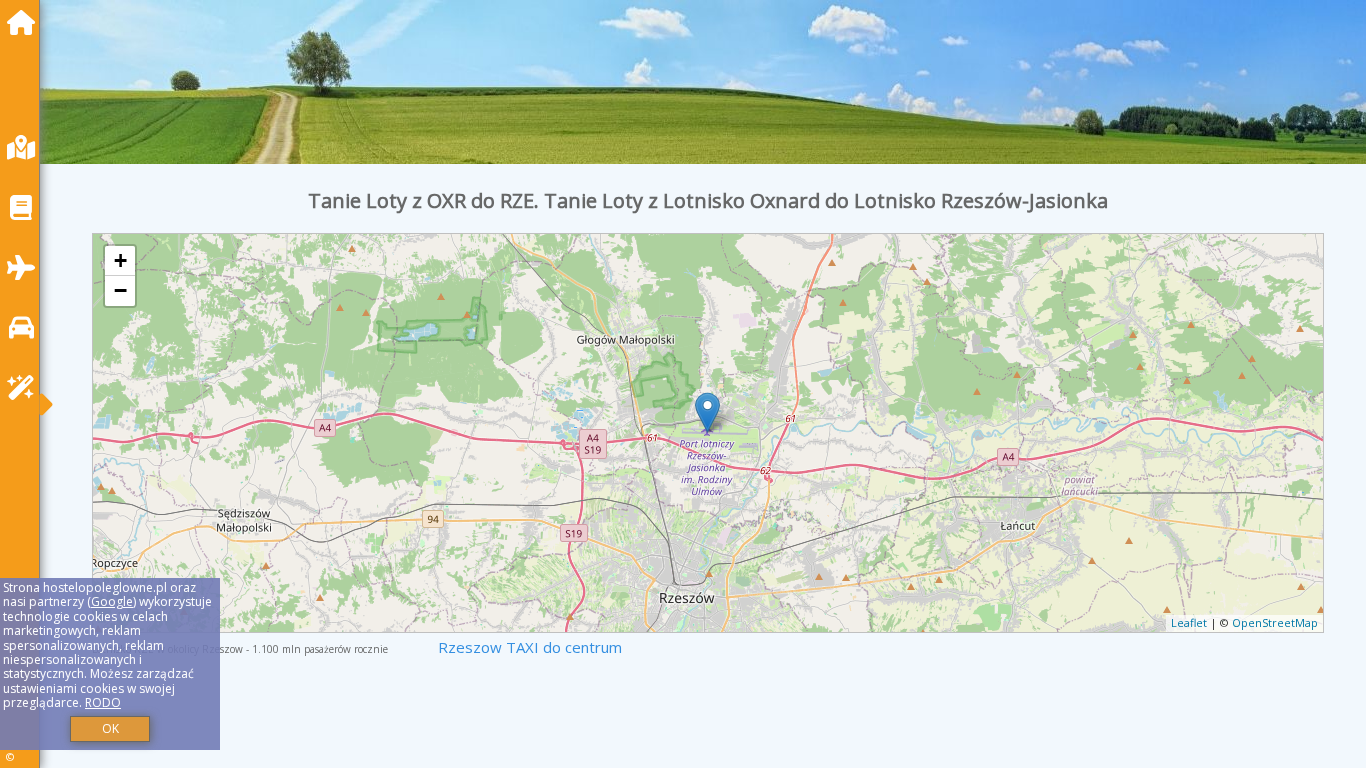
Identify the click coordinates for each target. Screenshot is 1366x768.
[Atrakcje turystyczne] (26, 387)
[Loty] (26, 267)
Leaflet (1189, 622)
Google (112, 601)
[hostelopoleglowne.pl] (26, 22)
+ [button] (120, 260)
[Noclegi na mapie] (26, 147)
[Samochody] (26, 327)
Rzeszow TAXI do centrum (530, 647)
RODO (103, 702)
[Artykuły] (26, 207)
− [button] (120, 290)
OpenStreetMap (1275, 622)
